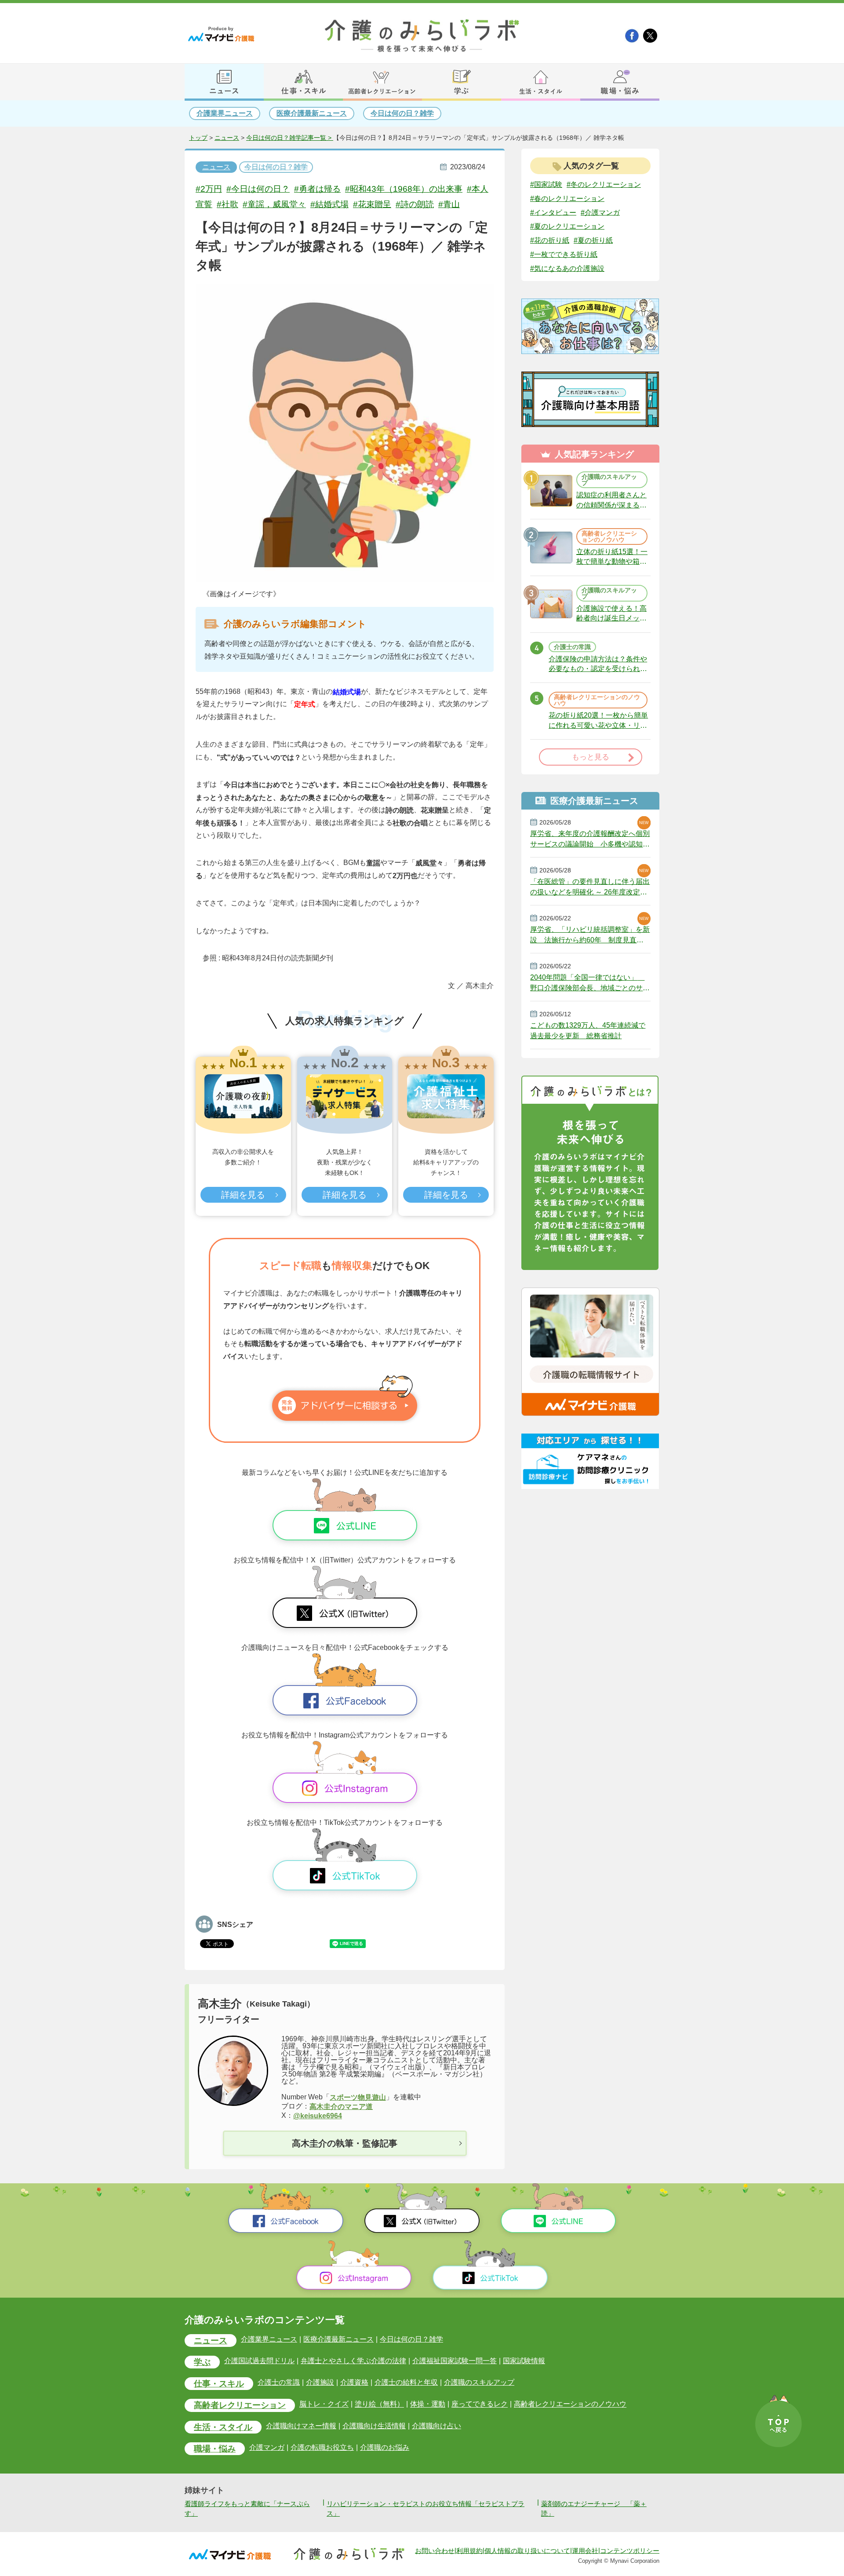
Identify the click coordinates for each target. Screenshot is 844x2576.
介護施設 (320, 2382)
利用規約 (469, 2550)
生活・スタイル (223, 2427)
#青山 (449, 204)
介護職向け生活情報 (374, 2426)
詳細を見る (243, 1195)
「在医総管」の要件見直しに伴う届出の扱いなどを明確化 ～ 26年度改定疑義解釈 (590, 887)
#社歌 (227, 204)
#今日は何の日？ (258, 189)
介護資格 (354, 2382)
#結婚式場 (329, 204)
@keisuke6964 (318, 2116)
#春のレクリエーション (567, 199)
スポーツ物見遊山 (358, 2097)
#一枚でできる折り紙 (564, 254)
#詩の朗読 (415, 204)
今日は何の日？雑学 (402, 113)
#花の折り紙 (550, 240)
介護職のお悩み (385, 2447)
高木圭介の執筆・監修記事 (345, 2143)
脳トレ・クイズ (324, 2404)
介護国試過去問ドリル (259, 2361)
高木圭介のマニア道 (341, 2107)
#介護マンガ (600, 212)
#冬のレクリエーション (604, 184)
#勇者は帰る (317, 189)
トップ (198, 138)
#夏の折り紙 (593, 240)
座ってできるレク (480, 2404)
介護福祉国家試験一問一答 (455, 2361)
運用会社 (585, 2550)
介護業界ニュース (225, 113)
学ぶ (202, 2362)
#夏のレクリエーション (567, 226)
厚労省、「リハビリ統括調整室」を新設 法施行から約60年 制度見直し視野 (590, 935)
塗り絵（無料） (379, 2404)
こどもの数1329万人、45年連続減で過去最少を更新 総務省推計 (588, 1031)
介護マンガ (267, 2447)
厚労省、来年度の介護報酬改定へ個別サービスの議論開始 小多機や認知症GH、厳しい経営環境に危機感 (590, 839)
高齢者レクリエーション (240, 2405)
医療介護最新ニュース (312, 113)
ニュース (227, 138)
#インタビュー (553, 212)
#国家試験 (546, 184)
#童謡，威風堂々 (274, 204)
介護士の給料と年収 (406, 2382)
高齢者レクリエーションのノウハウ (570, 2404)
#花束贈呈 (372, 204)
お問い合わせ (435, 2550)
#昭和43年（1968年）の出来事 (404, 189)
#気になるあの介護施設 (567, 268)
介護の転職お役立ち (322, 2447)
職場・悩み (215, 2449)
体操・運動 (428, 2404)
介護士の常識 (279, 2382)
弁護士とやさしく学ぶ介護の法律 (353, 2361)
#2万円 (209, 189)
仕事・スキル (219, 2384)
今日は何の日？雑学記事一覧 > (290, 138)
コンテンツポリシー (630, 2550)
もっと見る (591, 757)
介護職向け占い (437, 2426)
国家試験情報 (524, 2361)
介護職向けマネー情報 (301, 2426)
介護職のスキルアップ (479, 2382)
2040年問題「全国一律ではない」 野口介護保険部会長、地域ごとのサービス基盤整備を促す (590, 983)
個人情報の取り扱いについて (527, 2550)
